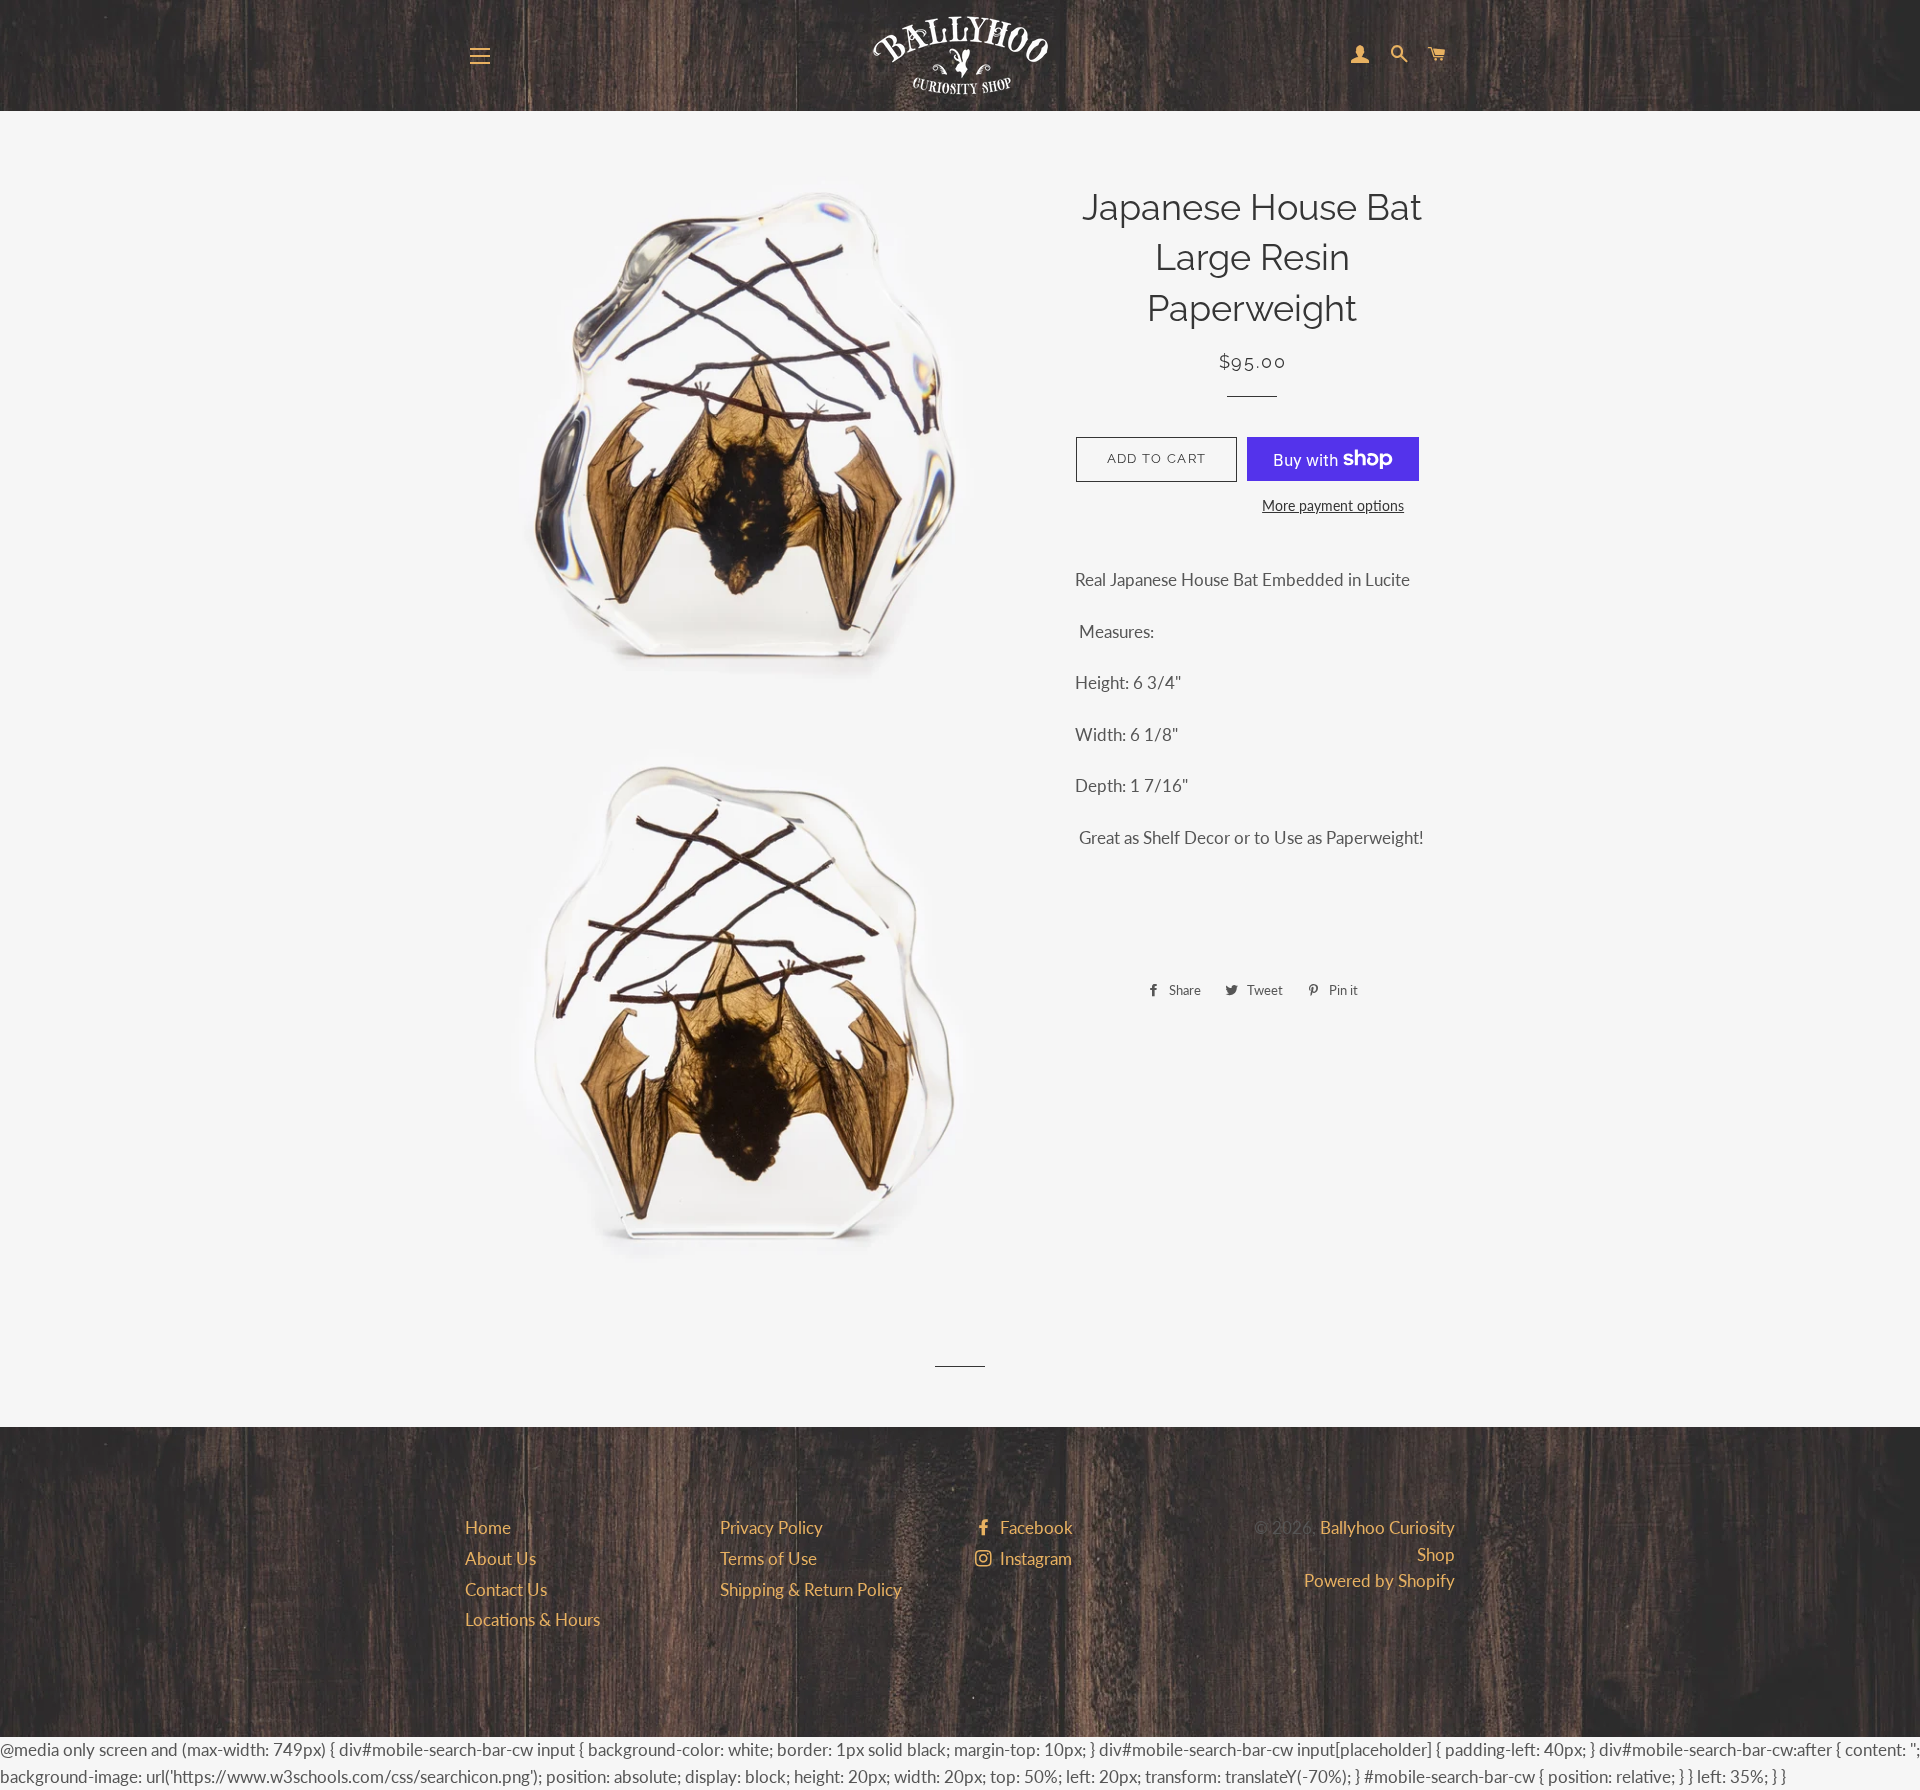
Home (488, 1527)
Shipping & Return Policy (811, 1589)
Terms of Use (768, 1558)
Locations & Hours (532, 1619)
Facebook (1034, 1527)
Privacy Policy (771, 1527)
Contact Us (506, 1589)
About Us (500, 1558)
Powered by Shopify (1379, 1580)
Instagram (1034, 1558)
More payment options (1333, 505)
